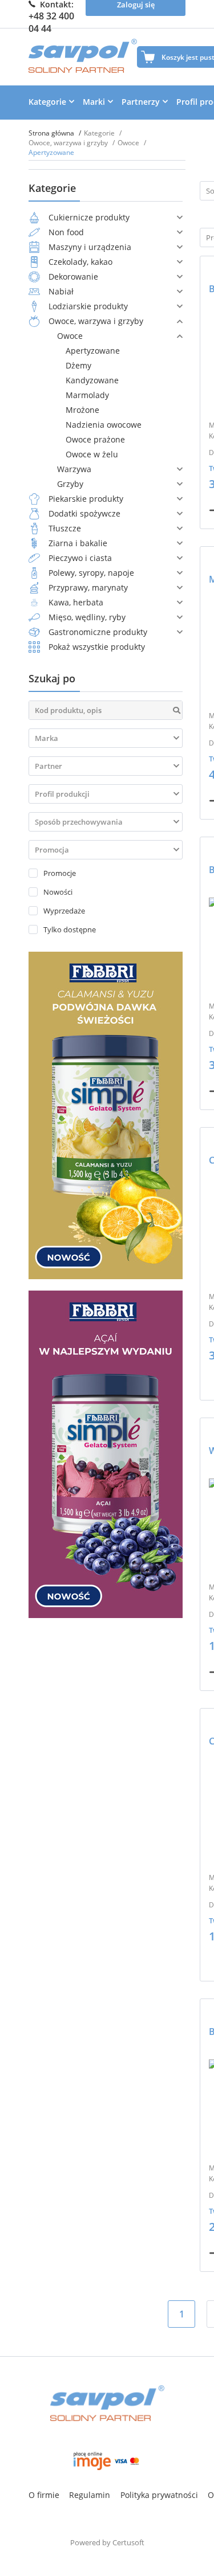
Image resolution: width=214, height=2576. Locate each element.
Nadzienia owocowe (104, 425)
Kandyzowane (92, 380)
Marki (94, 102)
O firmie (44, 2495)
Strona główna (52, 133)
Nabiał (61, 291)
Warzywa (74, 469)
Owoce (129, 143)
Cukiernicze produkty (89, 217)
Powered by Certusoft (107, 2542)
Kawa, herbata (76, 602)
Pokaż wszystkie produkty (97, 647)
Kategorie (47, 102)
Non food (66, 232)
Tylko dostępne (70, 929)
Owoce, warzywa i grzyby (69, 143)
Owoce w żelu (92, 454)
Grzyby (70, 484)
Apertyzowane (93, 351)
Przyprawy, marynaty (88, 587)
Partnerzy (141, 102)
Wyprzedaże (64, 911)
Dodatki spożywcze (84, 513)
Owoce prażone (95, 439)
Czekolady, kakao (80, 262)
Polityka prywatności (159, 2495)
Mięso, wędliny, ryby (87, 617)
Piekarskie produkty (86, 499)
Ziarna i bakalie (78, 543)
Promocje (60, 873)
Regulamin (90, 2495)
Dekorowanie (73, 277)
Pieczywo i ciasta (80, 558)
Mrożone (82, 410)
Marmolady (87, 395)
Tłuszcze (65, 528)
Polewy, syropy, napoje (91, 573)
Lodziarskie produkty (88, 306)
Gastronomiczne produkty (98, 632)
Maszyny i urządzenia (90, 247)
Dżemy (78, 365)
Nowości (58, 892)
